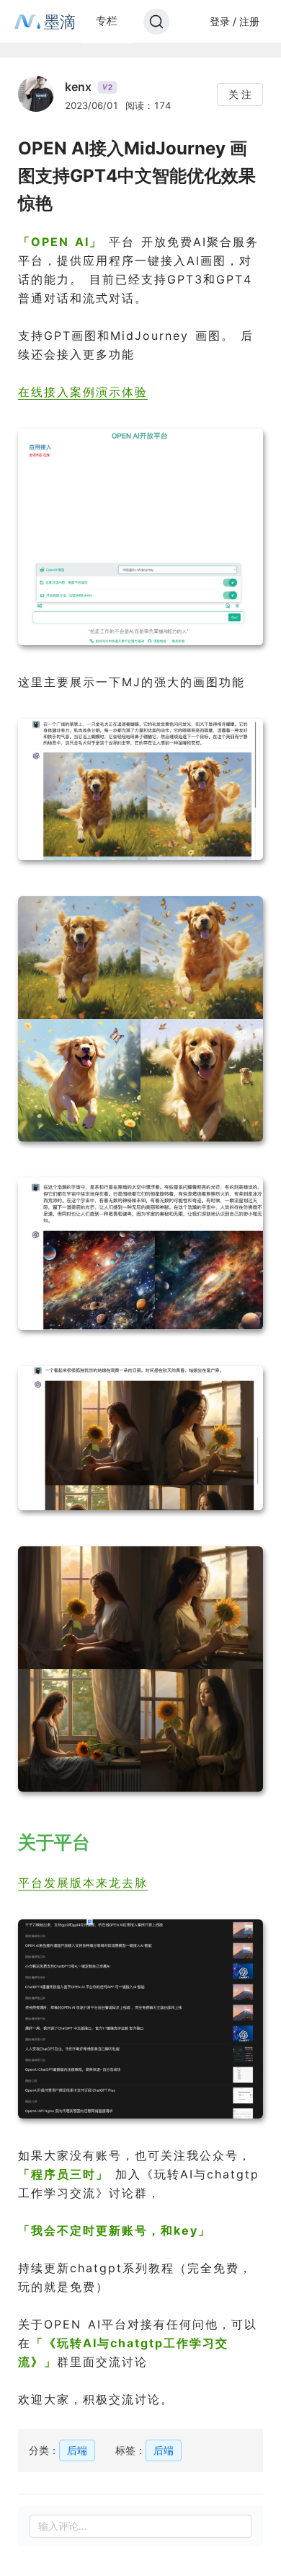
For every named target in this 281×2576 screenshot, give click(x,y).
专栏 (107, 21)
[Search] (156, 22)
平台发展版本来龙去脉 (83, 1883)
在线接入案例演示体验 (83, 392)
